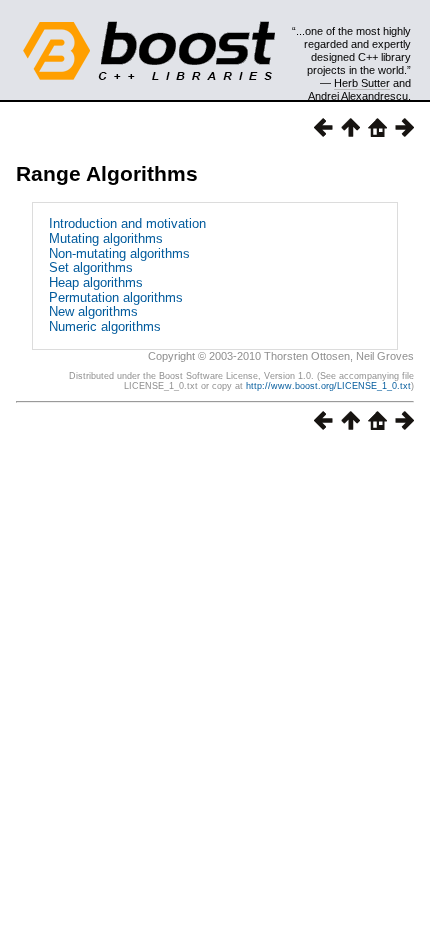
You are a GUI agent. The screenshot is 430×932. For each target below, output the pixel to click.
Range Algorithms (107, 173)
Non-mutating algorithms (119, 253)
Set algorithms (91, 267)
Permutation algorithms (116, 297)
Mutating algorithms (106, 238)
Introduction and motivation (127, 223)
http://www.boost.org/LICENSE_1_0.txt (328, 386)
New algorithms (93, 311)
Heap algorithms (96, 282)
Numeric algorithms (105, 326)
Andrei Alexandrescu (358, 96)
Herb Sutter (362, 83)
